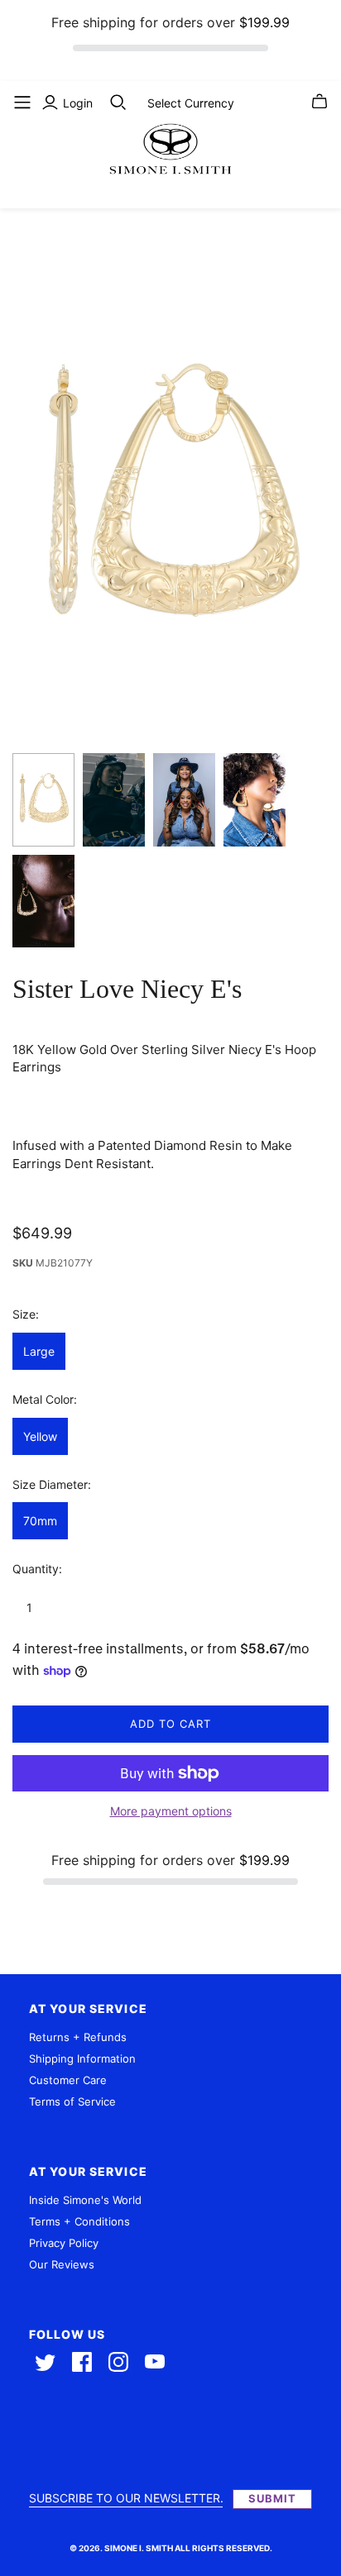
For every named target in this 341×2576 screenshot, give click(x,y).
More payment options (171, 1811)
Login (78, 103)
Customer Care (68, 2080)
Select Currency (191, 103)
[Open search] (118, 103)
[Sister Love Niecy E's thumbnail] (43, 800)
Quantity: (37, 1569)
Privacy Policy (64, 2243)
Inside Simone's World (85, 2200)
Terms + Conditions (79, 2221)
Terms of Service (72, 2101)
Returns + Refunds (78, 2037)
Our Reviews (62, 2264)
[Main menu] (22, 103)
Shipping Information (82, 2058)
